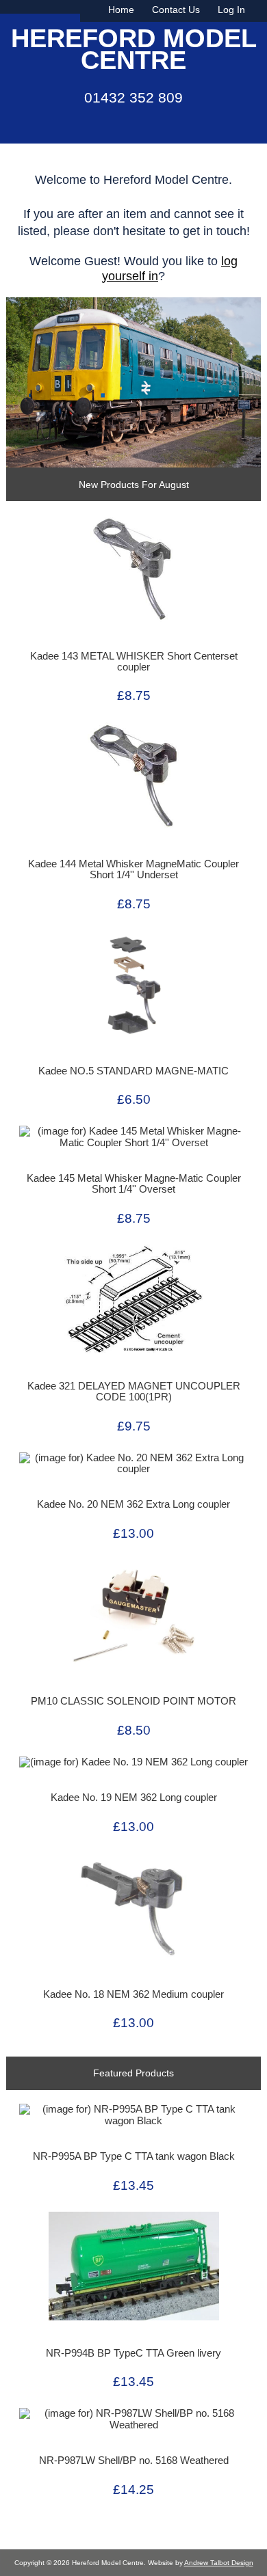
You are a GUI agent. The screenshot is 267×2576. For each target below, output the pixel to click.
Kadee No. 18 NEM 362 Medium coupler (133, 1994)
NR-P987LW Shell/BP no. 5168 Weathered (134, 2460)
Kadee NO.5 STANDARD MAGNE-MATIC (133, 1071)
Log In (231, 10)
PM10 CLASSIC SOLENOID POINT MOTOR (133, 1701)
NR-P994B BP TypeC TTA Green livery (133, 2353)
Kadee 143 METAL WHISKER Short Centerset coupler (134, 662)
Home (121, 10)
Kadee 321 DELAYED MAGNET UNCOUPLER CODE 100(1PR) (134, 1392)
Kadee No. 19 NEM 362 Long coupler (134, 1798)
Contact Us (176, 10)
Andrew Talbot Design (219, 2563)
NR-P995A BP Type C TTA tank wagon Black (134, 2156)
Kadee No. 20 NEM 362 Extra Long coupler (133, 1504)
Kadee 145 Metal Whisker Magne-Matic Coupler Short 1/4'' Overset (134, 1184)
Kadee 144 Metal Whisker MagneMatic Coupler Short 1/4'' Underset (133, 869)
